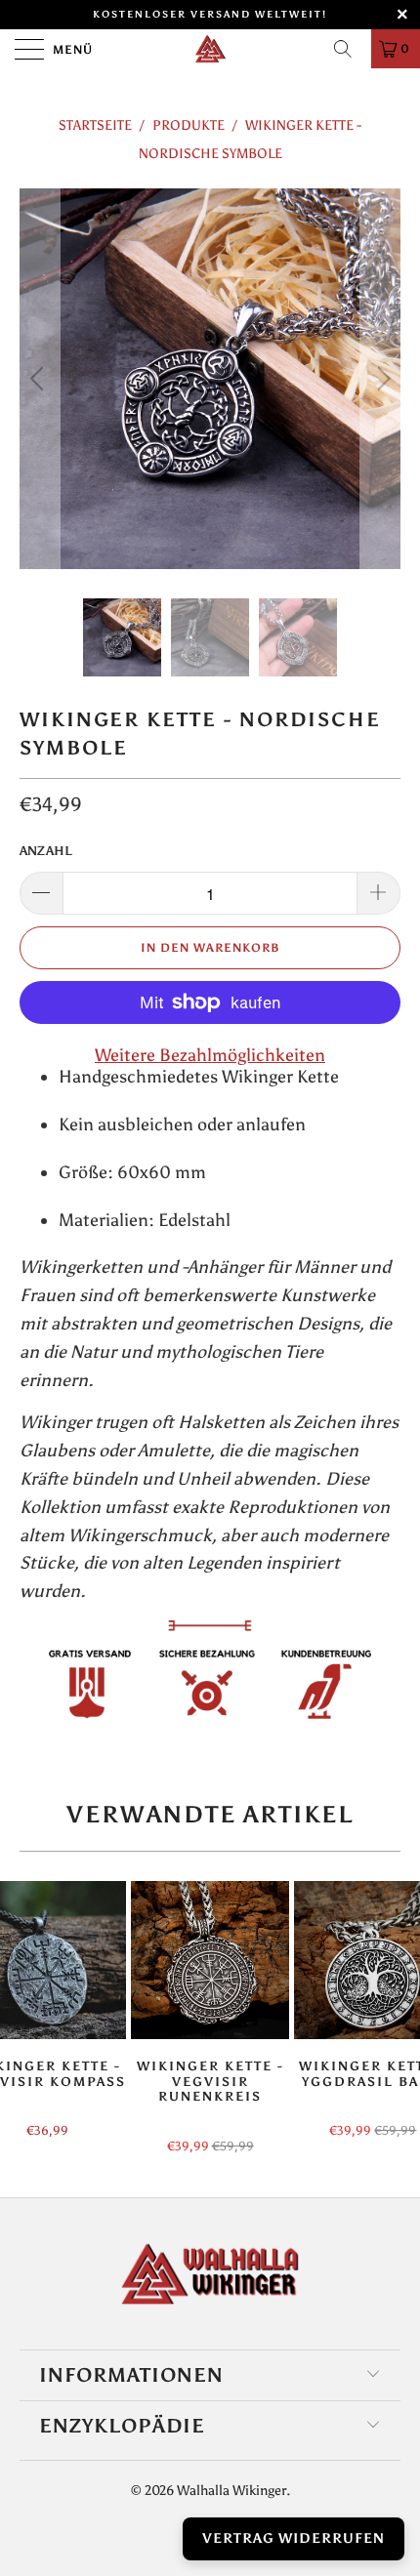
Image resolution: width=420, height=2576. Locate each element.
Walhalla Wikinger (231, 2491)
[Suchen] (350, 49)
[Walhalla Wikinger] (210, 49)
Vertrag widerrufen (294, 2538)
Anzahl (46, 851)
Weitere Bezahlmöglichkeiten (210, 1055)
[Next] (380, 379)
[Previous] (40, 379)
